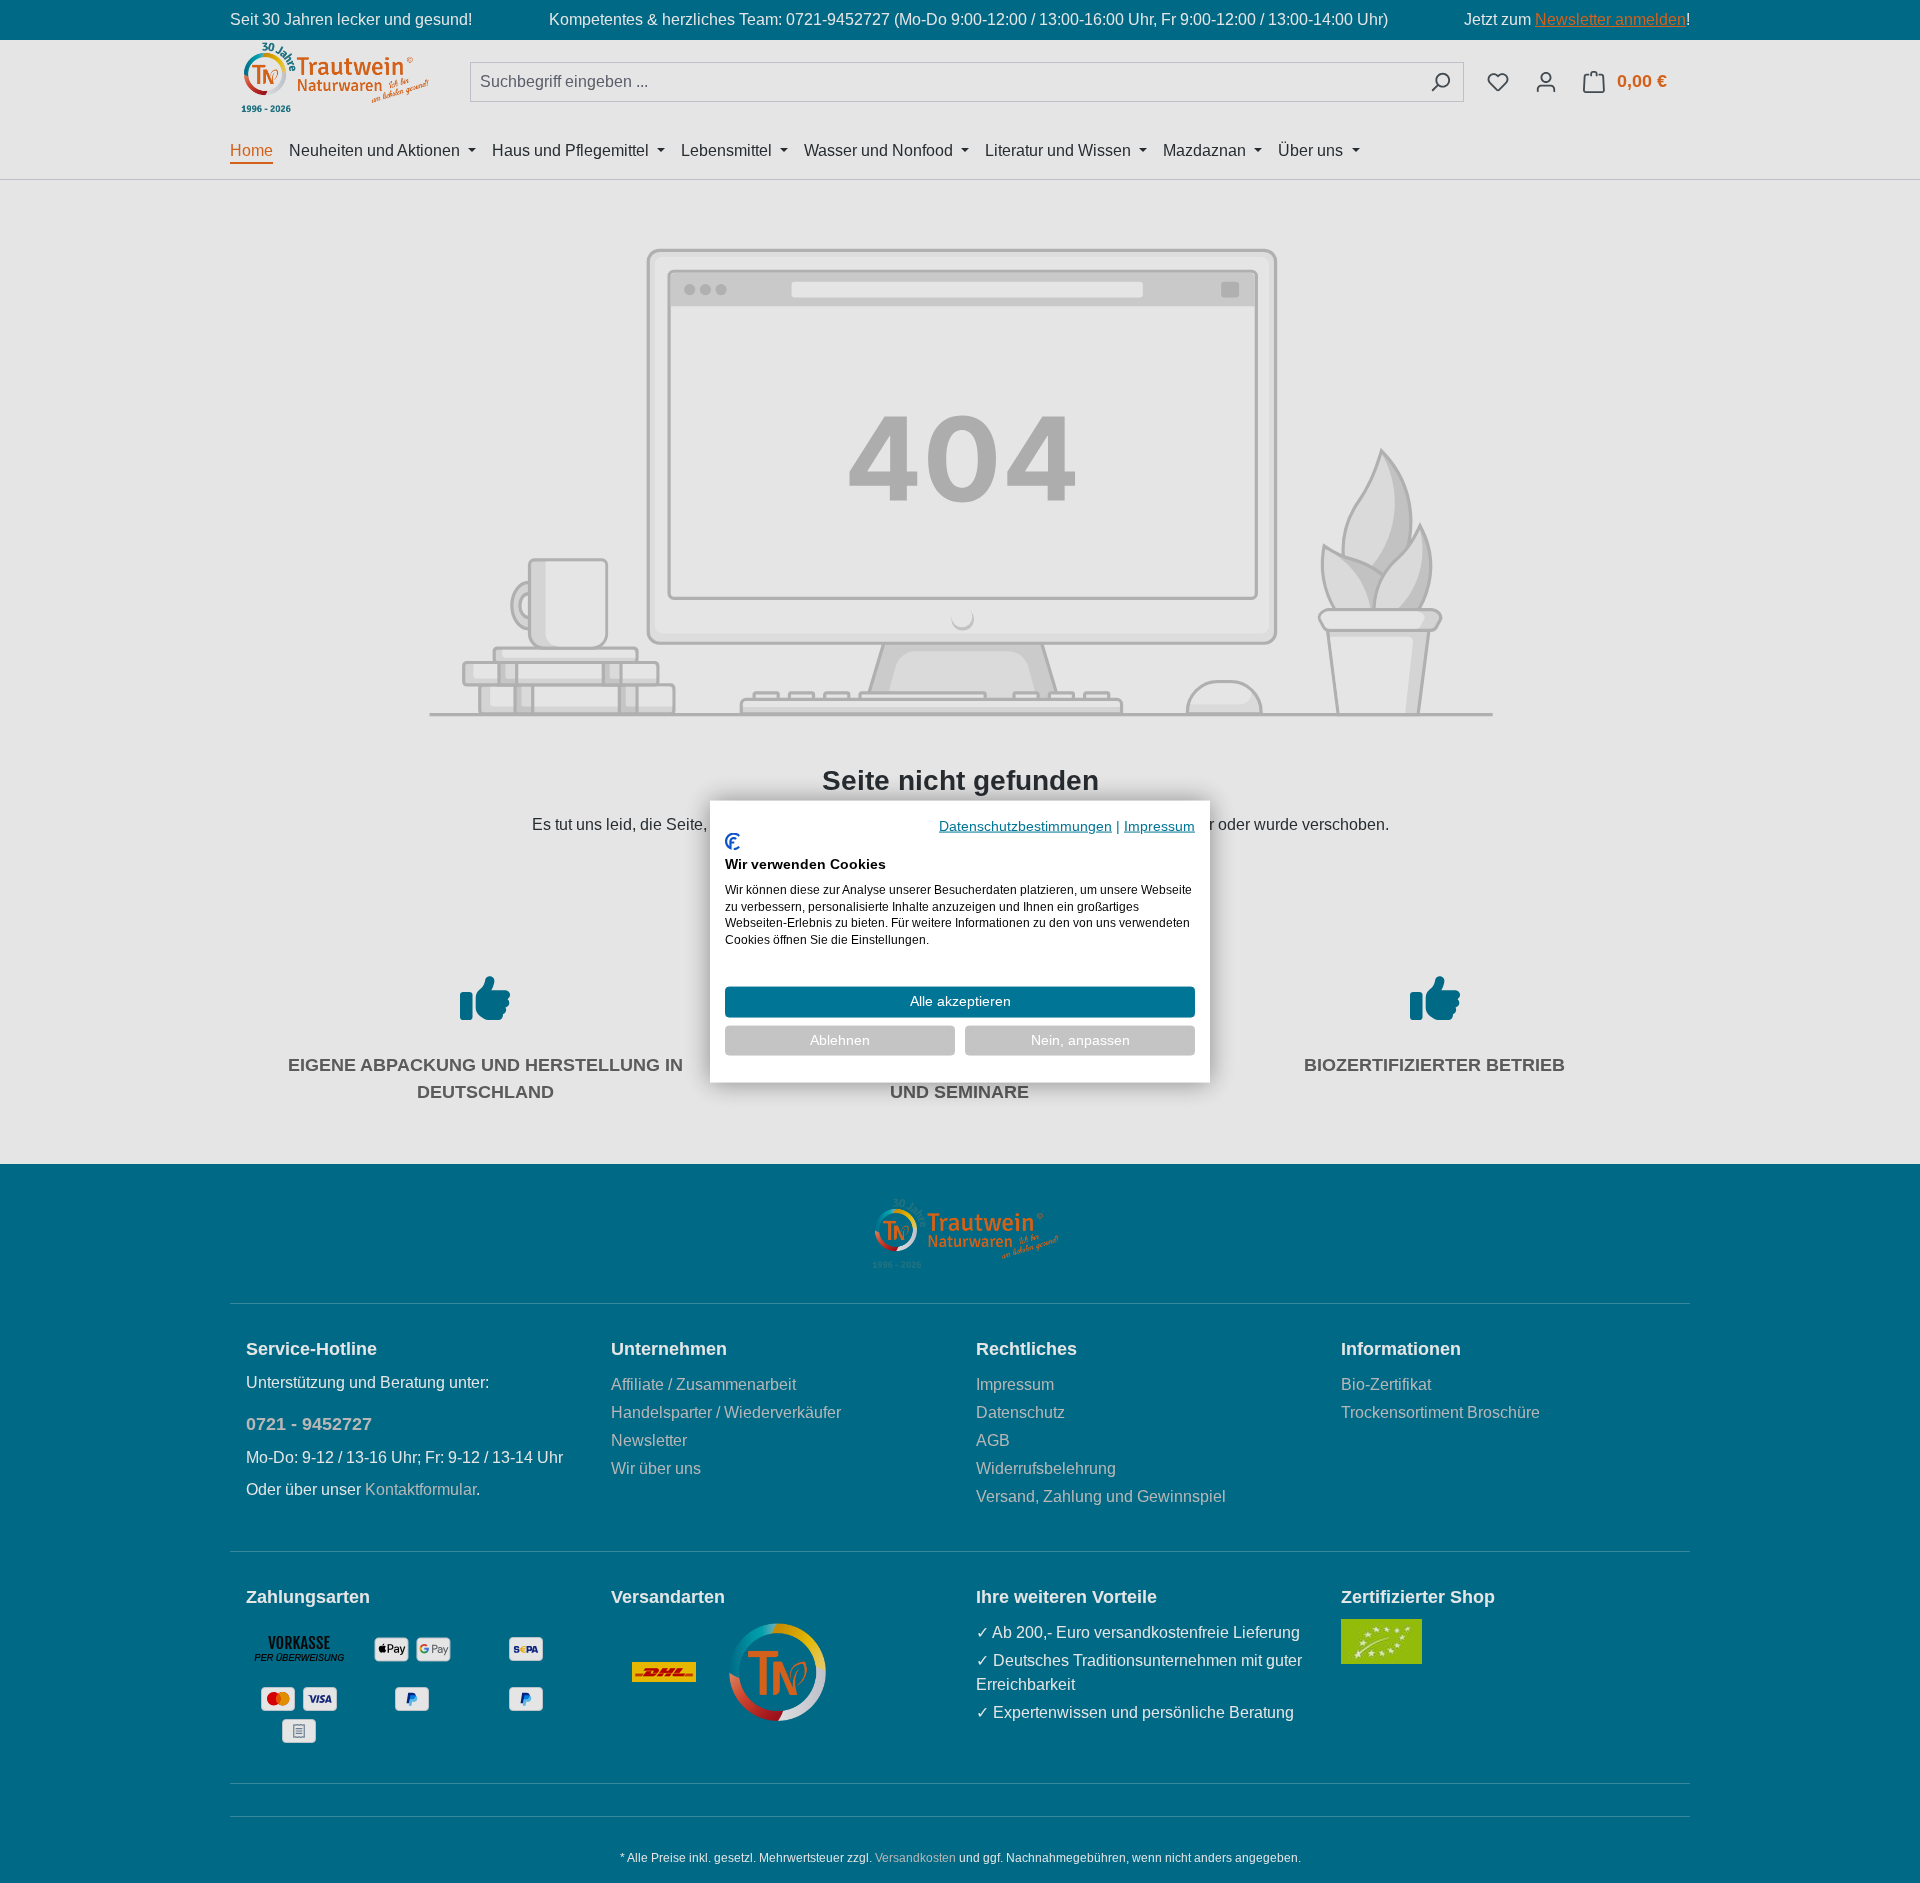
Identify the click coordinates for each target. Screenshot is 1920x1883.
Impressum (1159, 825)
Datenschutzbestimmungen (1025, 825)
